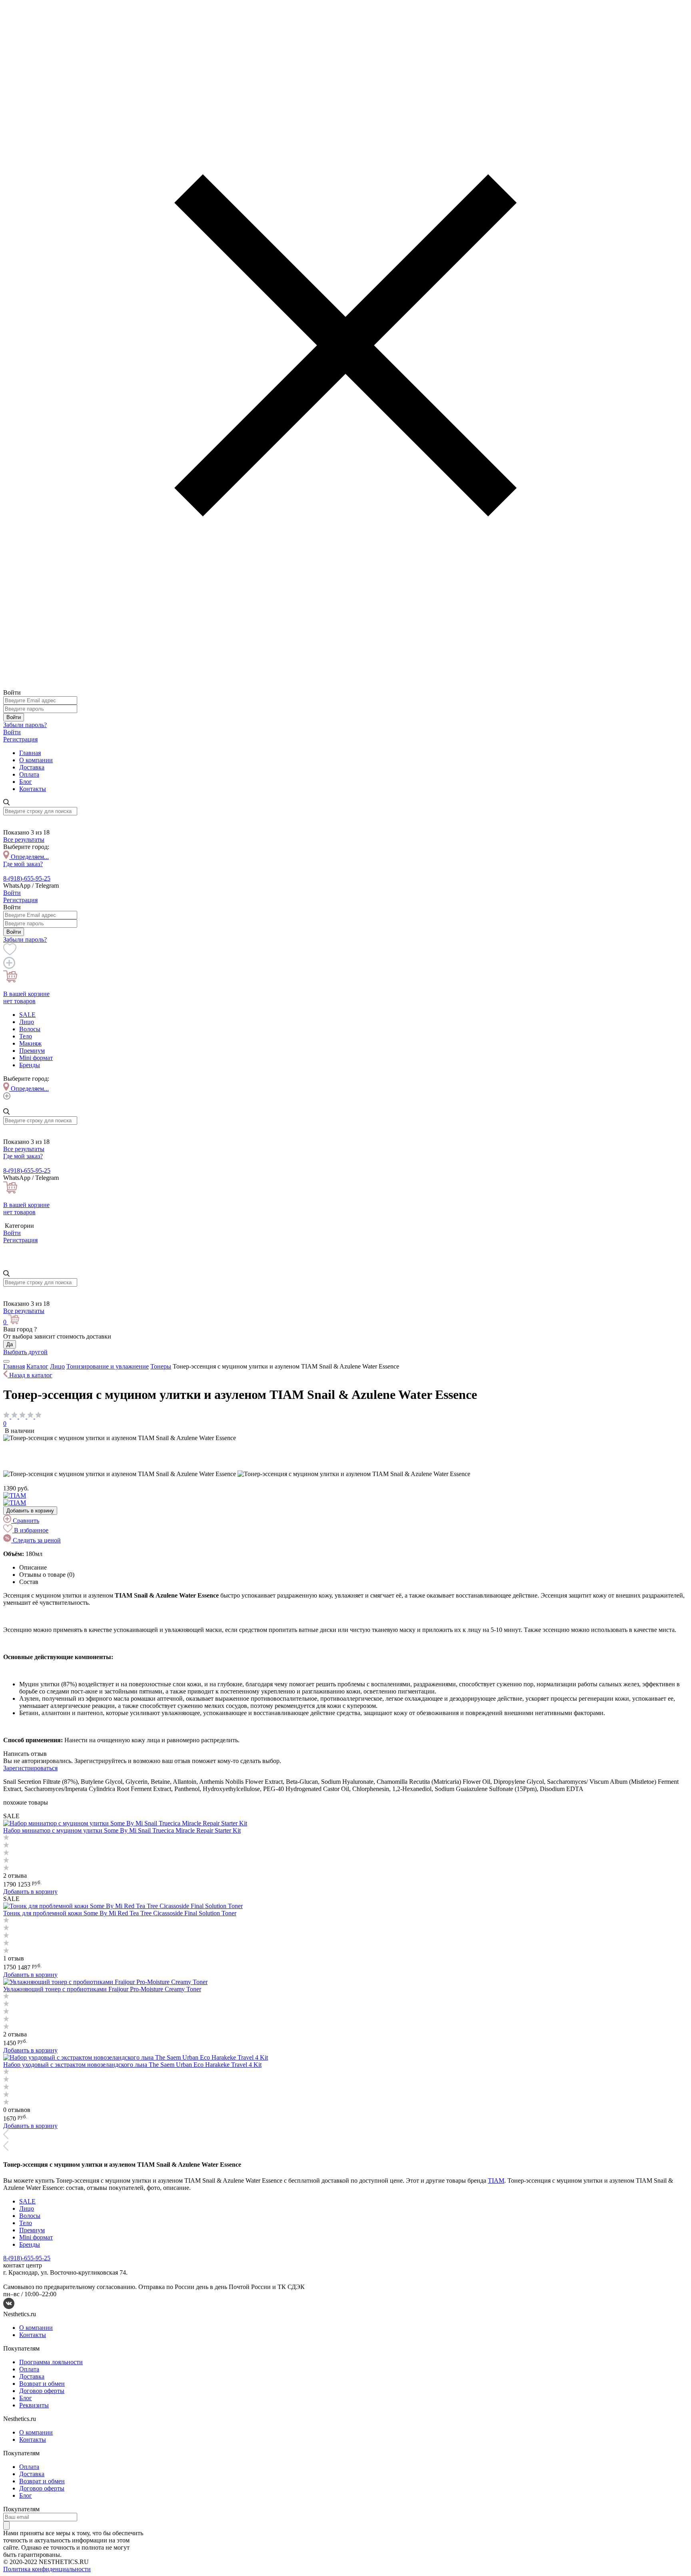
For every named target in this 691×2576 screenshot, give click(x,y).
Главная (30, 753)
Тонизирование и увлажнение (108, 1366)
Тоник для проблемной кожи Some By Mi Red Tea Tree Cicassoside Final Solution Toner (120, 1913)
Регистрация (20, 739)
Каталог (37, 1366)
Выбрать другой (25, 1352)
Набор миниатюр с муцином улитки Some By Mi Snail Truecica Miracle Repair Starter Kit (122, 1830)
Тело (26, 1036)
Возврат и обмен (42, 2384)
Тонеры (161, 1366)
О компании (36, 760)
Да (10, 1344)
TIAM (496, 2181)
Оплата (29, 774)
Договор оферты (42, 2391)
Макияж (30, 1043)
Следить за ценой (36, 1540)
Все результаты (24, 840)
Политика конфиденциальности (47, 2569)
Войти (14, 717)
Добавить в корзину (30, 1511)
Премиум (32, 1051)
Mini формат (36, 1058)
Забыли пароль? (25, 725)
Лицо (27, 1022)
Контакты (33, 789)
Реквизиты (34, 2405)
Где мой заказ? (23, 864)
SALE (27, 1015)
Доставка (32, 767)
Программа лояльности (51, 2362)
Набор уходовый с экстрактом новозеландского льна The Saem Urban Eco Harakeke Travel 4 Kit (132, 2065)
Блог (26, 782)
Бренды (30, 1065)
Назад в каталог (30, 1375)
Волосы (30, 1029)
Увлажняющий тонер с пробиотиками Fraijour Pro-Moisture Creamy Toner (102, 1989)
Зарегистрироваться (30, 1768)
